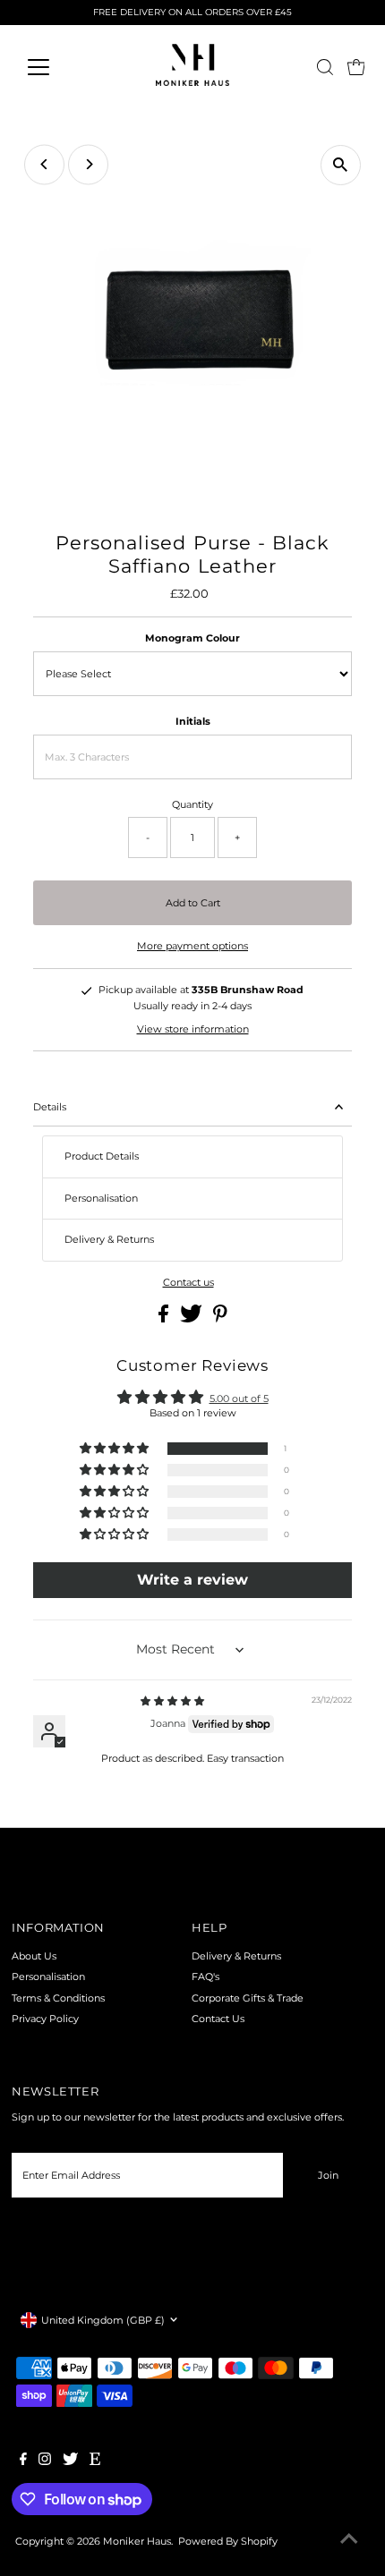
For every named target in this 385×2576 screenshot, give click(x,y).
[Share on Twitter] (192, 1319)
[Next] (88, 164)
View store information (193, 1029)
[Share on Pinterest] (220, 1319)
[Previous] (44, 164)
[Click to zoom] (341, 165)
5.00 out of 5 (239, 1399)
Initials (193, 721)
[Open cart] (356, 67)
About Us (34, 1956)
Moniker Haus (137, 2541)
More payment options (192, 946)
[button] (115, 1449)
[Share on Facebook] (165, 1319)
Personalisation (48, 1977)
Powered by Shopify (228, 2541)
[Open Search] (325, 67)
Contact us (188, 1283)
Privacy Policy (45, 2019)
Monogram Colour (192, 638)
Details (50, 1107)
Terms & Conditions (58, 1998)
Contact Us (218, 2019)
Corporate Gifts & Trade (248, 1998)
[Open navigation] (58, 67)
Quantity (192, 804)
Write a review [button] (192, 1580)
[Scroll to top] (349, 2540)
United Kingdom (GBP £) (103, 2320)
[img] (172, 1701)
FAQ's (205, 1977)
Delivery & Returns (236, 1956)
